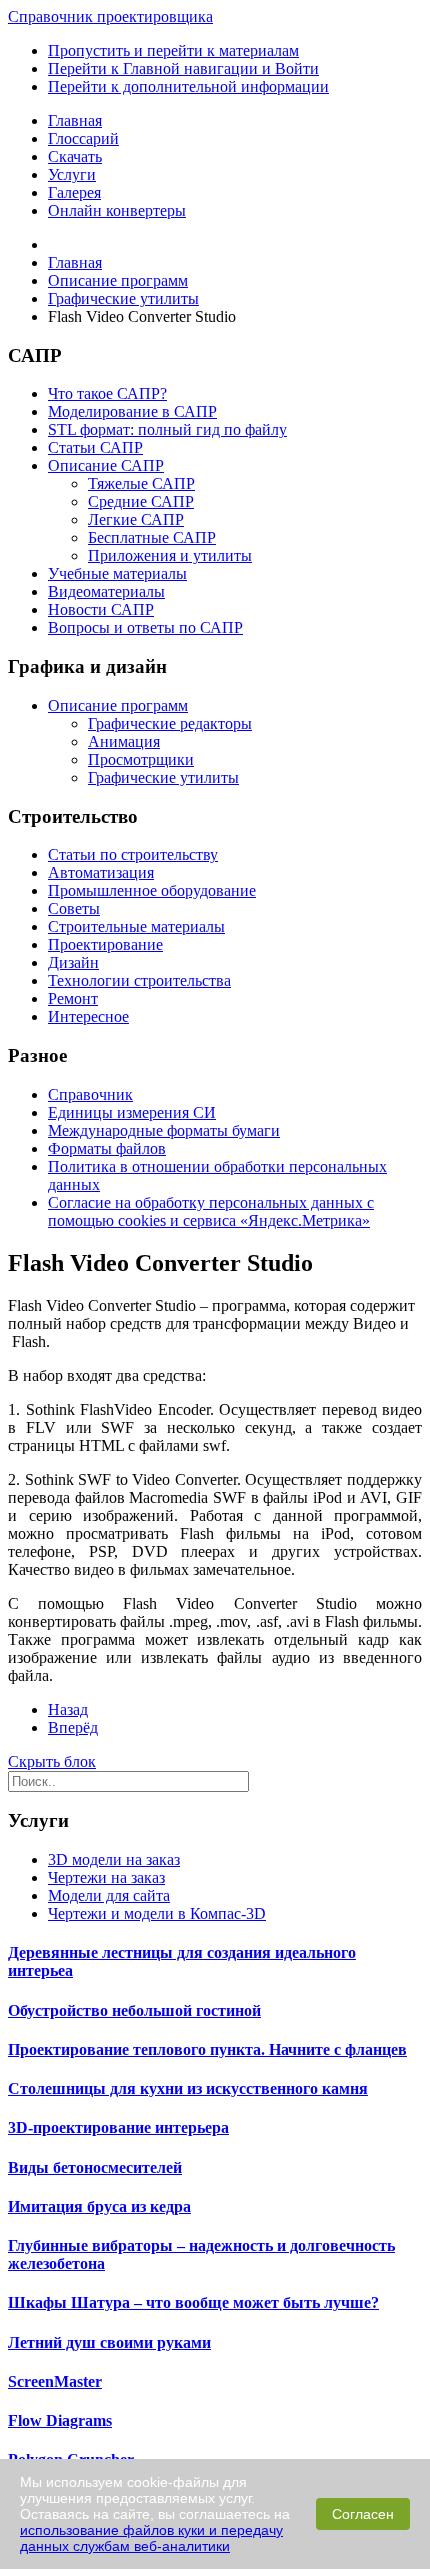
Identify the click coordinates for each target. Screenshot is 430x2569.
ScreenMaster (55, 2381)
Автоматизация (101, 872)
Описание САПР (106, 465)
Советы (74, 908)
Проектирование (105, 944)
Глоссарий (83, 138)
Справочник (90, 1094)
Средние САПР (141, 501)
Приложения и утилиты (170, 555)
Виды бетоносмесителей (95, 2167)
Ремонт (73, 998)
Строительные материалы (136, 926)
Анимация (124, 741)
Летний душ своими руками (109, 2342)
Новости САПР (101, 609)
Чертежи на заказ (106, 1877)
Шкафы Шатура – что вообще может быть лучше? (193, 2302)
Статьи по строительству (133, 854)
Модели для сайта (109, 1895)
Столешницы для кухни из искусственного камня (188, 2088)
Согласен (363, 2514)
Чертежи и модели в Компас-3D (157, 1913)
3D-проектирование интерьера (118, 2127)
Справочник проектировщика (110, 16)
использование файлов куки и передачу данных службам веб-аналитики (151, 2538)
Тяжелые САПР (141, 483)
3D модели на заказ (114, 1859)
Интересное (88, 1016)
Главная (75, 120)
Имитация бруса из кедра (99, 2206)
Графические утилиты (163, 777)
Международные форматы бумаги (164, 1130)
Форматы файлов (107, 1148)
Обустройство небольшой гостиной (134, 2010)
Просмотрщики (141, 759)
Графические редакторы (170, 723)
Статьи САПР (95, 447)
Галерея (74, 192)
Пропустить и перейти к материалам (173, 50)
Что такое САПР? (107, 393)
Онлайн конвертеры (117, 210)
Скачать (75, 156)
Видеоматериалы (106, 591)
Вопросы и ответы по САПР (145, 627)
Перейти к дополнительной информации (188, 86)
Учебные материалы (117, 573)
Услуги (72, 174)
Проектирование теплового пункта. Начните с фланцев (207, 2049)
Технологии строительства (139, 980)
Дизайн (73, 962)
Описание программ (118, 705)
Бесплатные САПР (152, 537)
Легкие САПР (136, 519)
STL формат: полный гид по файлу (167, 429)
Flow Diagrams (60, 2420)
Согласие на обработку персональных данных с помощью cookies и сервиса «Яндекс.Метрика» (211, 1211)
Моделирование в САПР (132, 411)
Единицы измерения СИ (132, 1112)
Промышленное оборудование (152, 890)
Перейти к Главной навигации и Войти (183, 68)
